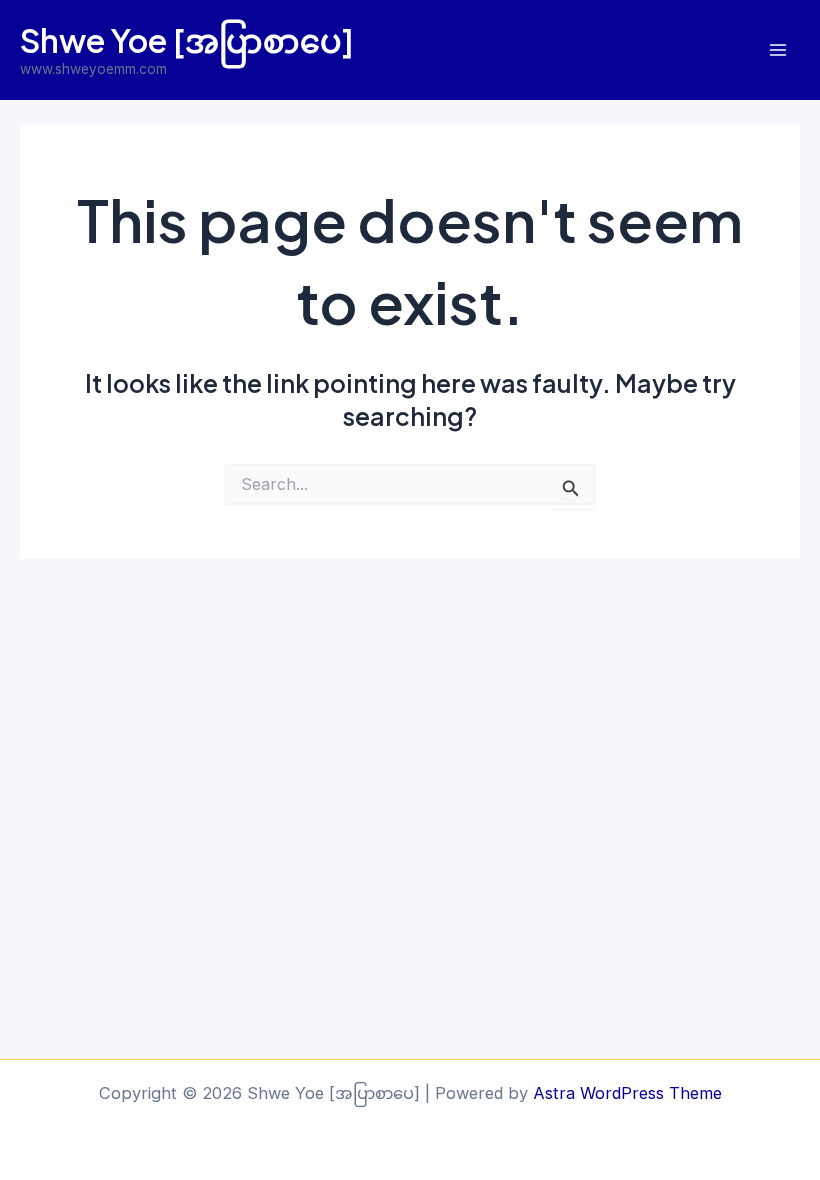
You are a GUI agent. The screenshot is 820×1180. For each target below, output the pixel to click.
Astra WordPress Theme (627, 1093)
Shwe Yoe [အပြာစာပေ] (187, 40)
